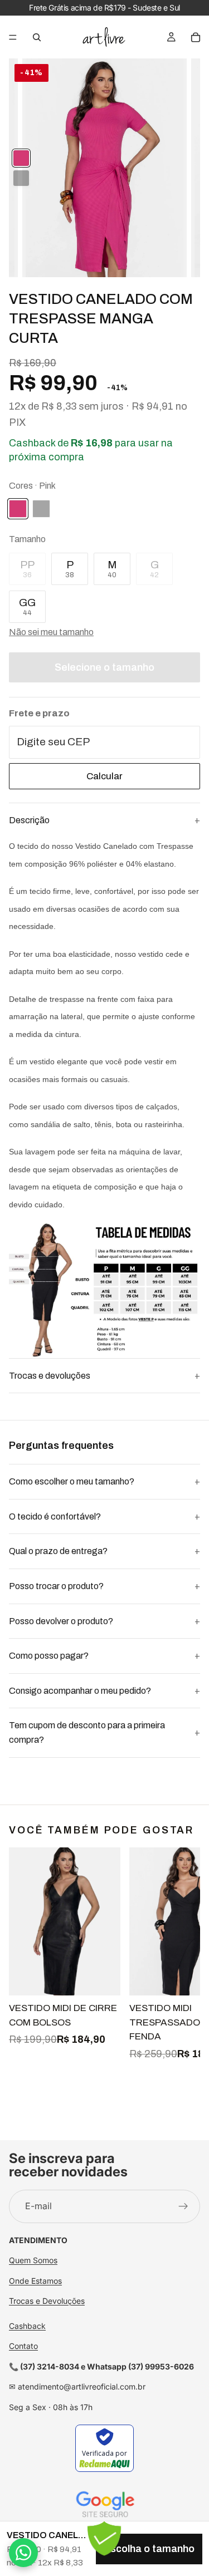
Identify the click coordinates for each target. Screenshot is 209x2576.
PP (27, 569)
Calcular (104, 776)
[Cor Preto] (41, 509)
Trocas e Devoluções (47, 2301)
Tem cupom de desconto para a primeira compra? (87, 1732)
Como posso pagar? (49, 1656)
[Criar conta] (183, 2206)
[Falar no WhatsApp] (23, 2553)
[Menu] (13, 37)
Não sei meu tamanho (51, 632)
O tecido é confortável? (55, 1516)
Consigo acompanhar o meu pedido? (80, 1691)
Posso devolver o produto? (61, 1621)
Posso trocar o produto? (56, 1586)
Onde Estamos (35, 2280)
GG (27, 607)
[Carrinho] (196, 37)
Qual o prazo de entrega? (58, 1551)
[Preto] (21, 178)
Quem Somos (33, 2260)
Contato (23, 2346)
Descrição (29, 820)
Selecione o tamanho (104, 667)
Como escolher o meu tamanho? (72, 1481)
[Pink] (21, 158)
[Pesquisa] (37, 37)
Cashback (27, 2325)
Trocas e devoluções (50, 1376)
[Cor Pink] (18, 509)
